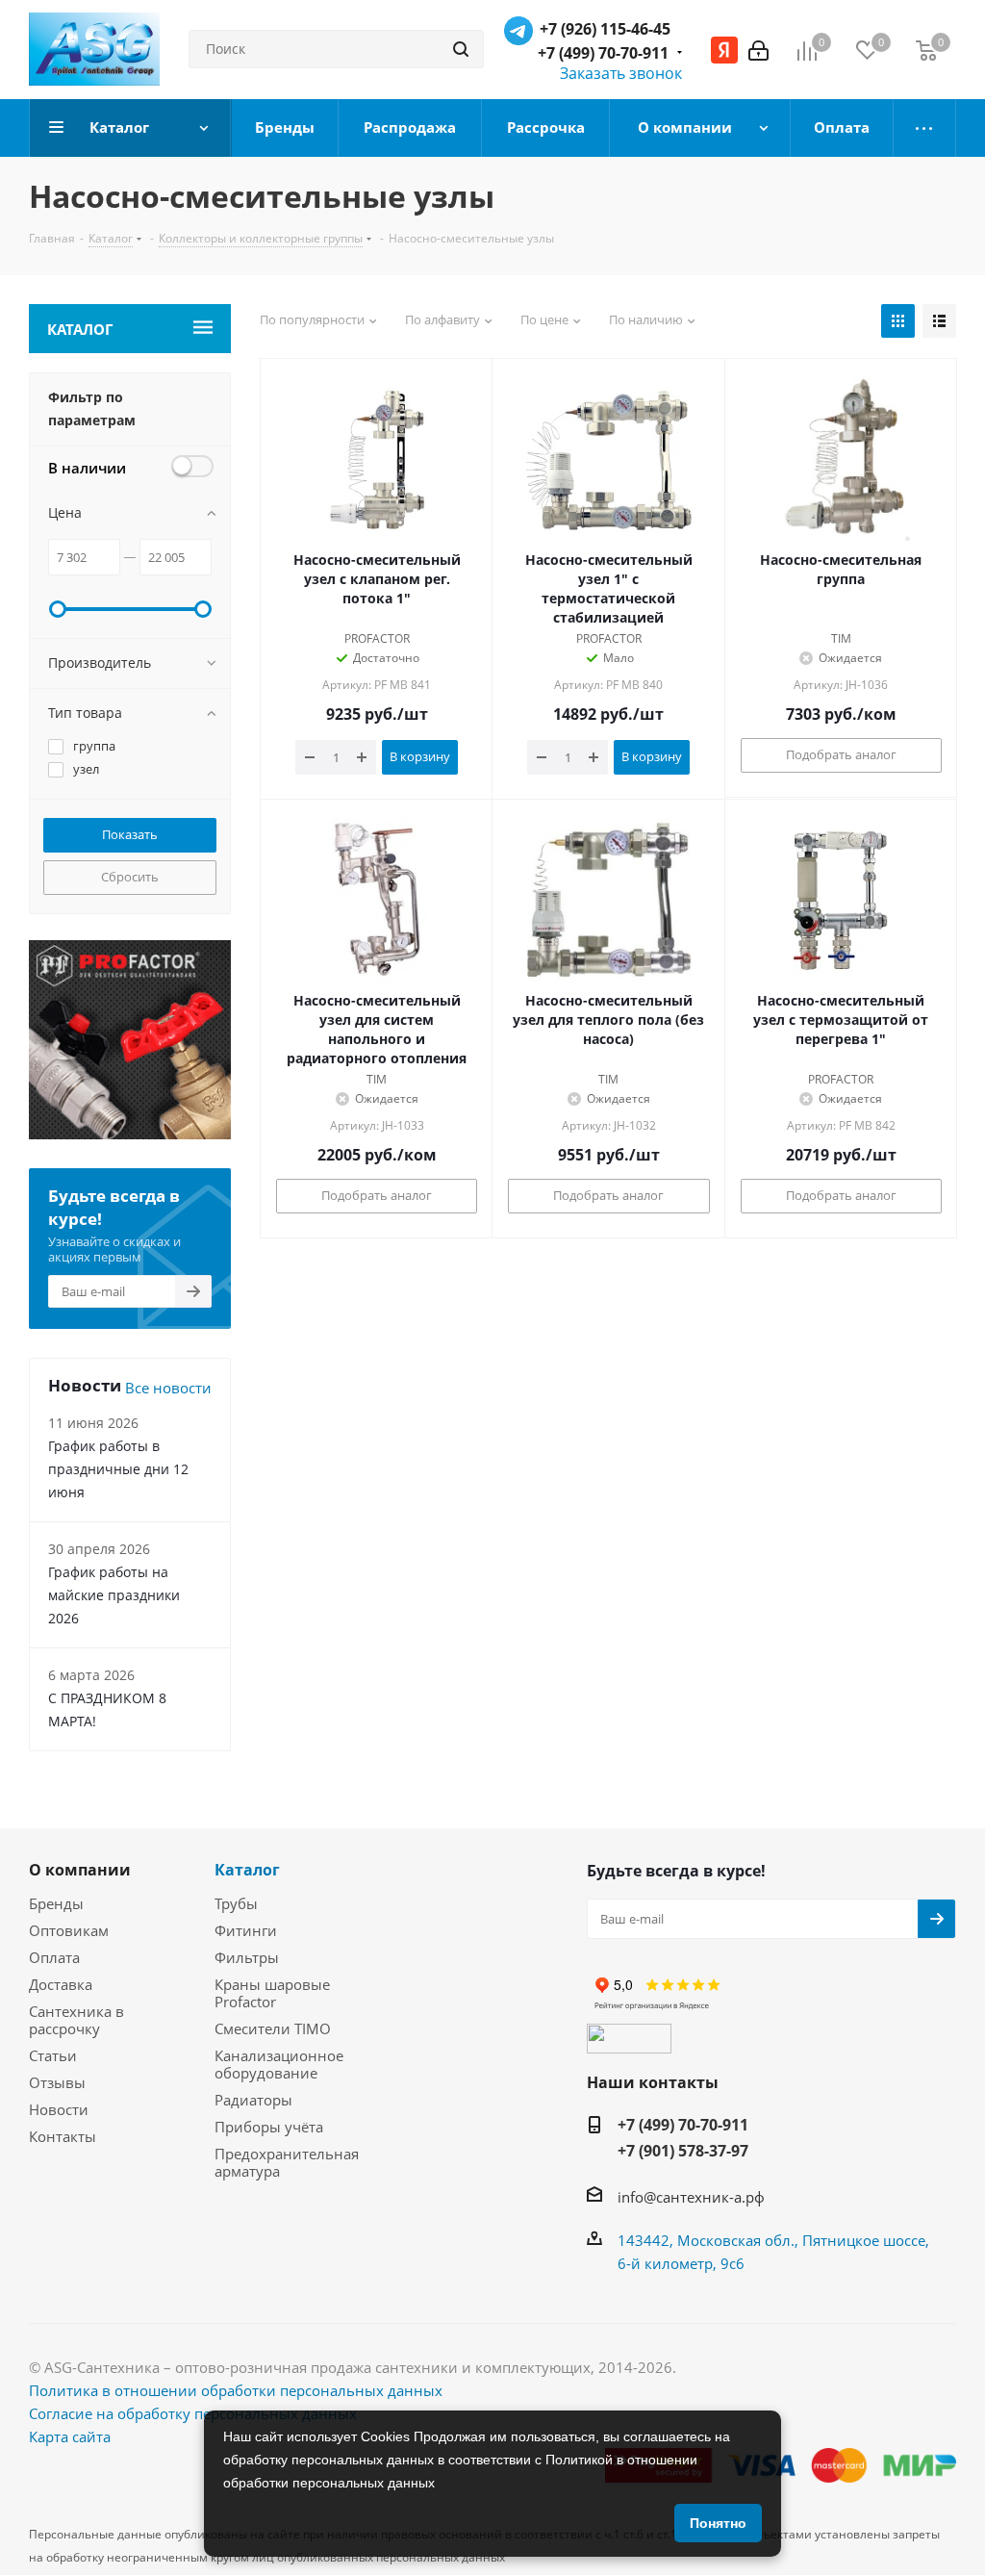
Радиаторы (253, 2100)
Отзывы (57, 2082)
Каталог (247, 1870)
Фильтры (247, 1957)
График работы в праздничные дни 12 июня (118, 1469)
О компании (80, 1870)
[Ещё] (925, 128)
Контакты (63, 2136)
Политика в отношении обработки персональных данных (236, 2390)
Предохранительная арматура (287, 2162)
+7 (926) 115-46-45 (605, 29)
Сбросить (130, 877)
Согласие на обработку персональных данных (193, 2413)
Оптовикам (69, 1930)
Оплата (54, 1957)
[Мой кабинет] (758, 49)
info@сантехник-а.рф (691, 2196)
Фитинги (246, 1930)
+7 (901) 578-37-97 (683, 2151)
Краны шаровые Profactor (272, 1993)
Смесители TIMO (273, 2028)
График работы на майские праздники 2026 (114, 1595)
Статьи (53, 2055)
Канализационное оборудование (279, 2064)
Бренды (56, 1903)
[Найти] (461, 49)
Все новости (168, 1388)
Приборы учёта (269, 2127)
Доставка (61, 1984)
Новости (59, 2109)
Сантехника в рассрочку (76, 2020)
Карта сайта (70, 2436)
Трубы (236, 1903)
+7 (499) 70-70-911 (603, 53)
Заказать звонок (621, 73)
